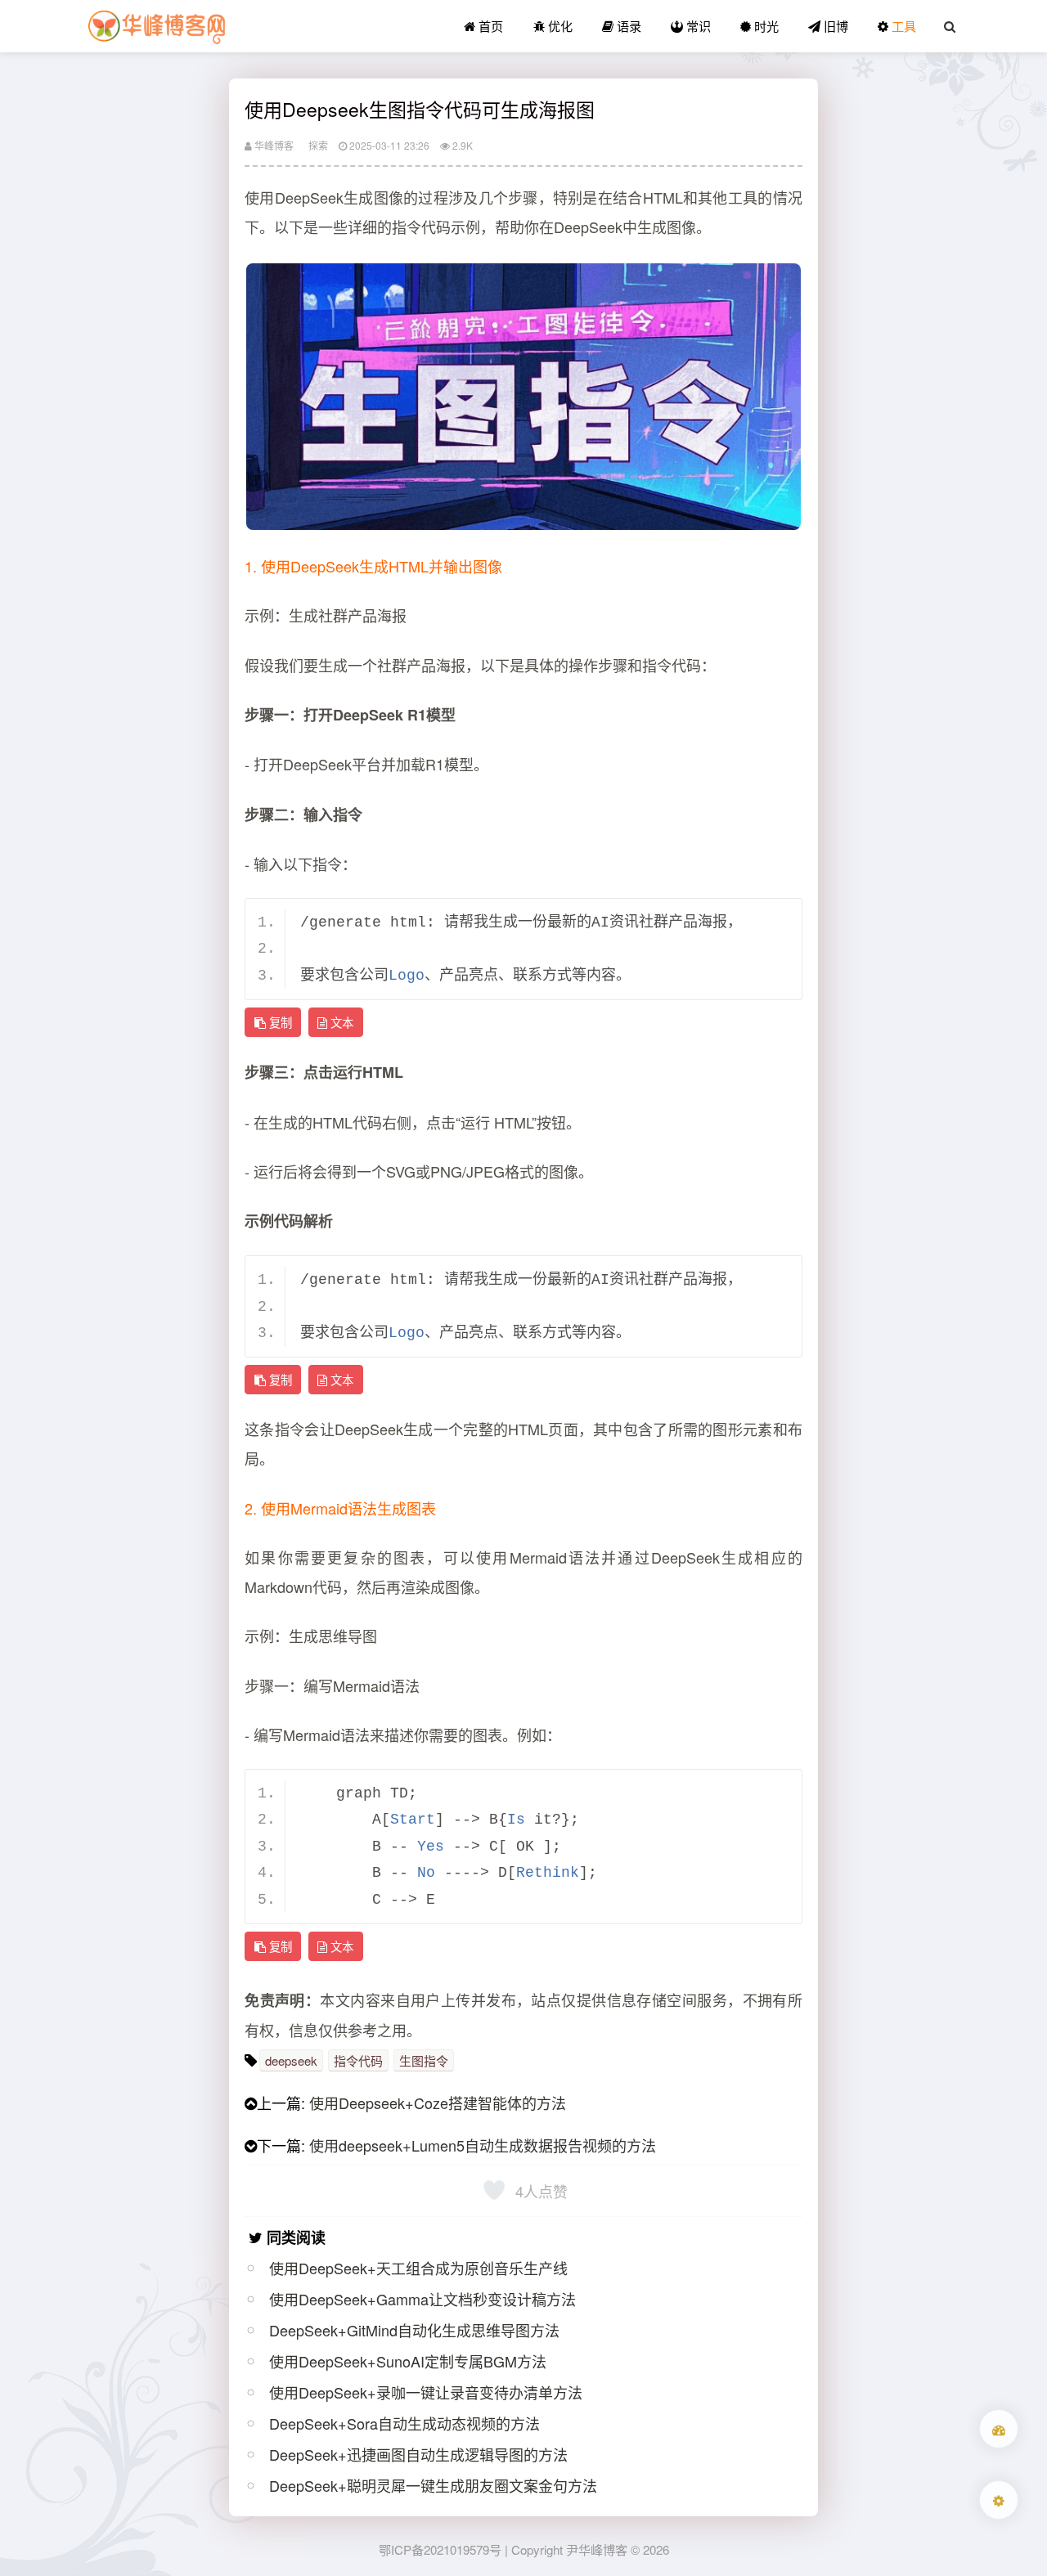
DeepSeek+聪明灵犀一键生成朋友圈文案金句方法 (433, 2485)
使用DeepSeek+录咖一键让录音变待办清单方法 (426, 2392)
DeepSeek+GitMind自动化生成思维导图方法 (414, 2330)
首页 (489, 26)
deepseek (291, 2060)
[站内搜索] (950, 26)
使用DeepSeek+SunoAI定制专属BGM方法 (408, 2361)
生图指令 (424, 2060)
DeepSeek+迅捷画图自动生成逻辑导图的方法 (418, 2454)
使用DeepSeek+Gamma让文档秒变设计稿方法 (422, 2299)
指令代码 (358, 2060)
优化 (559, 26)
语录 (627, 26)
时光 (765, 26)
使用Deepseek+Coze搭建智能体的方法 (438, 2103)
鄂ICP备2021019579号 (440, 2549)
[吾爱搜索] (999, 2429)
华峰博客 (273, 145)
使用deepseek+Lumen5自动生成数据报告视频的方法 (483, 2145)
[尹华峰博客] (156, 26)
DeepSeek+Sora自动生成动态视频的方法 (404, 2423)
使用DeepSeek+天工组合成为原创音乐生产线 (418, 2268)
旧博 (834, 26)
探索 (318, 145)
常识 (697, 26)
